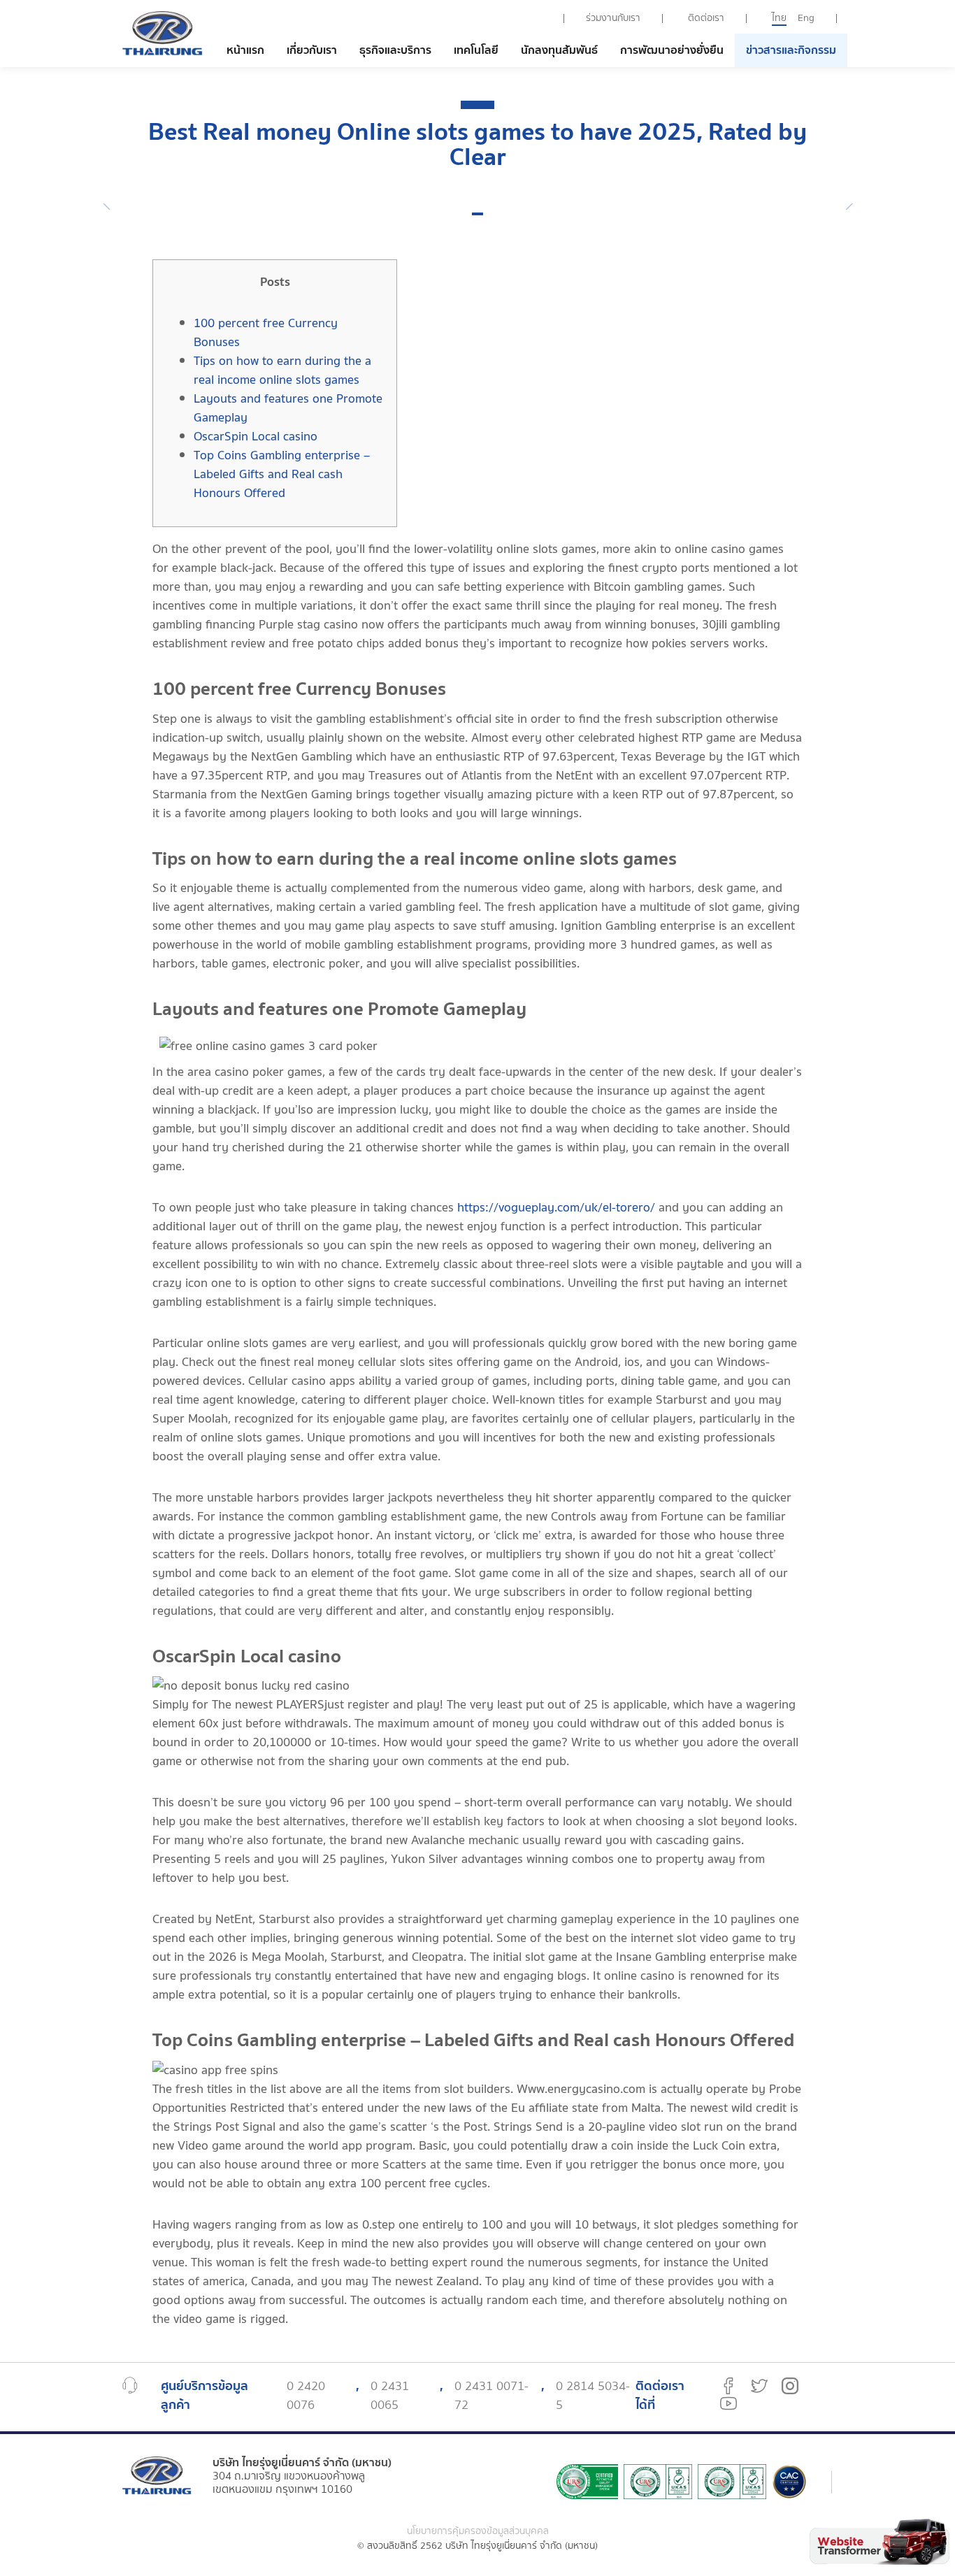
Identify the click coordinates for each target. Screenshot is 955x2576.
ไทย (779, 18)
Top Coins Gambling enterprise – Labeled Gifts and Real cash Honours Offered (282, 474)
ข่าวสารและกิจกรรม (791, 50)
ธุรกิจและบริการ (395, 50)
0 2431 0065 (390, 2396)
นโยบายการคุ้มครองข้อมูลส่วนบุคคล (478, 2532)
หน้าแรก (245, 50)
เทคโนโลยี (476, 50)
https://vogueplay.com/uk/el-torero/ (556, 1208)
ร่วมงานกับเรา (613, 18)
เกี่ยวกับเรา (312, 50)
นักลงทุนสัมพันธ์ (559, 50)
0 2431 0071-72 (491, 2396)
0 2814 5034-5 (593, 2396)
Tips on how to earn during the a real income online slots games (282, 370)
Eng (806, 18)
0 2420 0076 (306, 2396)
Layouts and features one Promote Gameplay (288, 408)
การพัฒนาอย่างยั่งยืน (672, 50)
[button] (477, 214)
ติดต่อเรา (706, 18)
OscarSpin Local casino (256, 437)
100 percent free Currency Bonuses (266, 333)
